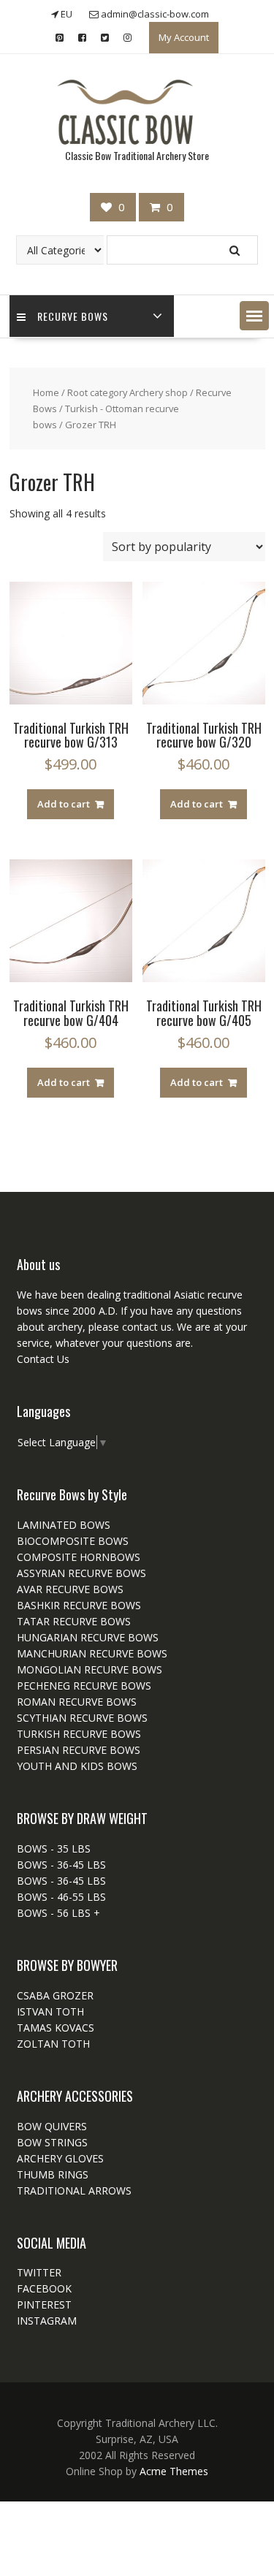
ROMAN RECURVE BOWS (77, 1702)
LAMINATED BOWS (64, 1525)
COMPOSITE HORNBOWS (79, 1557)
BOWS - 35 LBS (54, 1849)
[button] (254, 316)
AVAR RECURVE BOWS (70, 1589)
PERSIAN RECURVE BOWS (79, 1750)
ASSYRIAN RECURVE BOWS (81, 1573)
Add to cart (64, 804)
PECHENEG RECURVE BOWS (84, 1686)
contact (138, 1327)
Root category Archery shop (128, 392)
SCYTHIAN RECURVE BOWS (82, 1718)
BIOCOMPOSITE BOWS (73, 1541)
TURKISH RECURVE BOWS (79, 1734)
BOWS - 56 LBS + (58, 1913)
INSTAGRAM (47, 2321)
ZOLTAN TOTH (53, 2044)
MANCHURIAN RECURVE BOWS (92, 1653)
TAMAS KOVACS (56, 2028)
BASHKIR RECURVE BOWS (79, 1605)
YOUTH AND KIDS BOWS (77, 1766)
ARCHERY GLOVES (60, 2158)
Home (46, 392)
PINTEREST (44, 2305)
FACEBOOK (44, 2288)
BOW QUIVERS (52, 2126)
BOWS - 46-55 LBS (61, 1897)
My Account (184, 37)
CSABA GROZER (55, 1995)
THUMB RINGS (53, 2174)
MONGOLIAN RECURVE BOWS (90, 1669)
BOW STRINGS (52, 2142)
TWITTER (39, 2272)
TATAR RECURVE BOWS (74, 1621)
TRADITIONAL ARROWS (74, 2191)
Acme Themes (174, 2471)
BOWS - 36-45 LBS (61, 1865)
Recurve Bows (73, 316)
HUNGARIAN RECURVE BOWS (88, 1637)
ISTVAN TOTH (50, 2011)
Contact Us (43, 1359)
